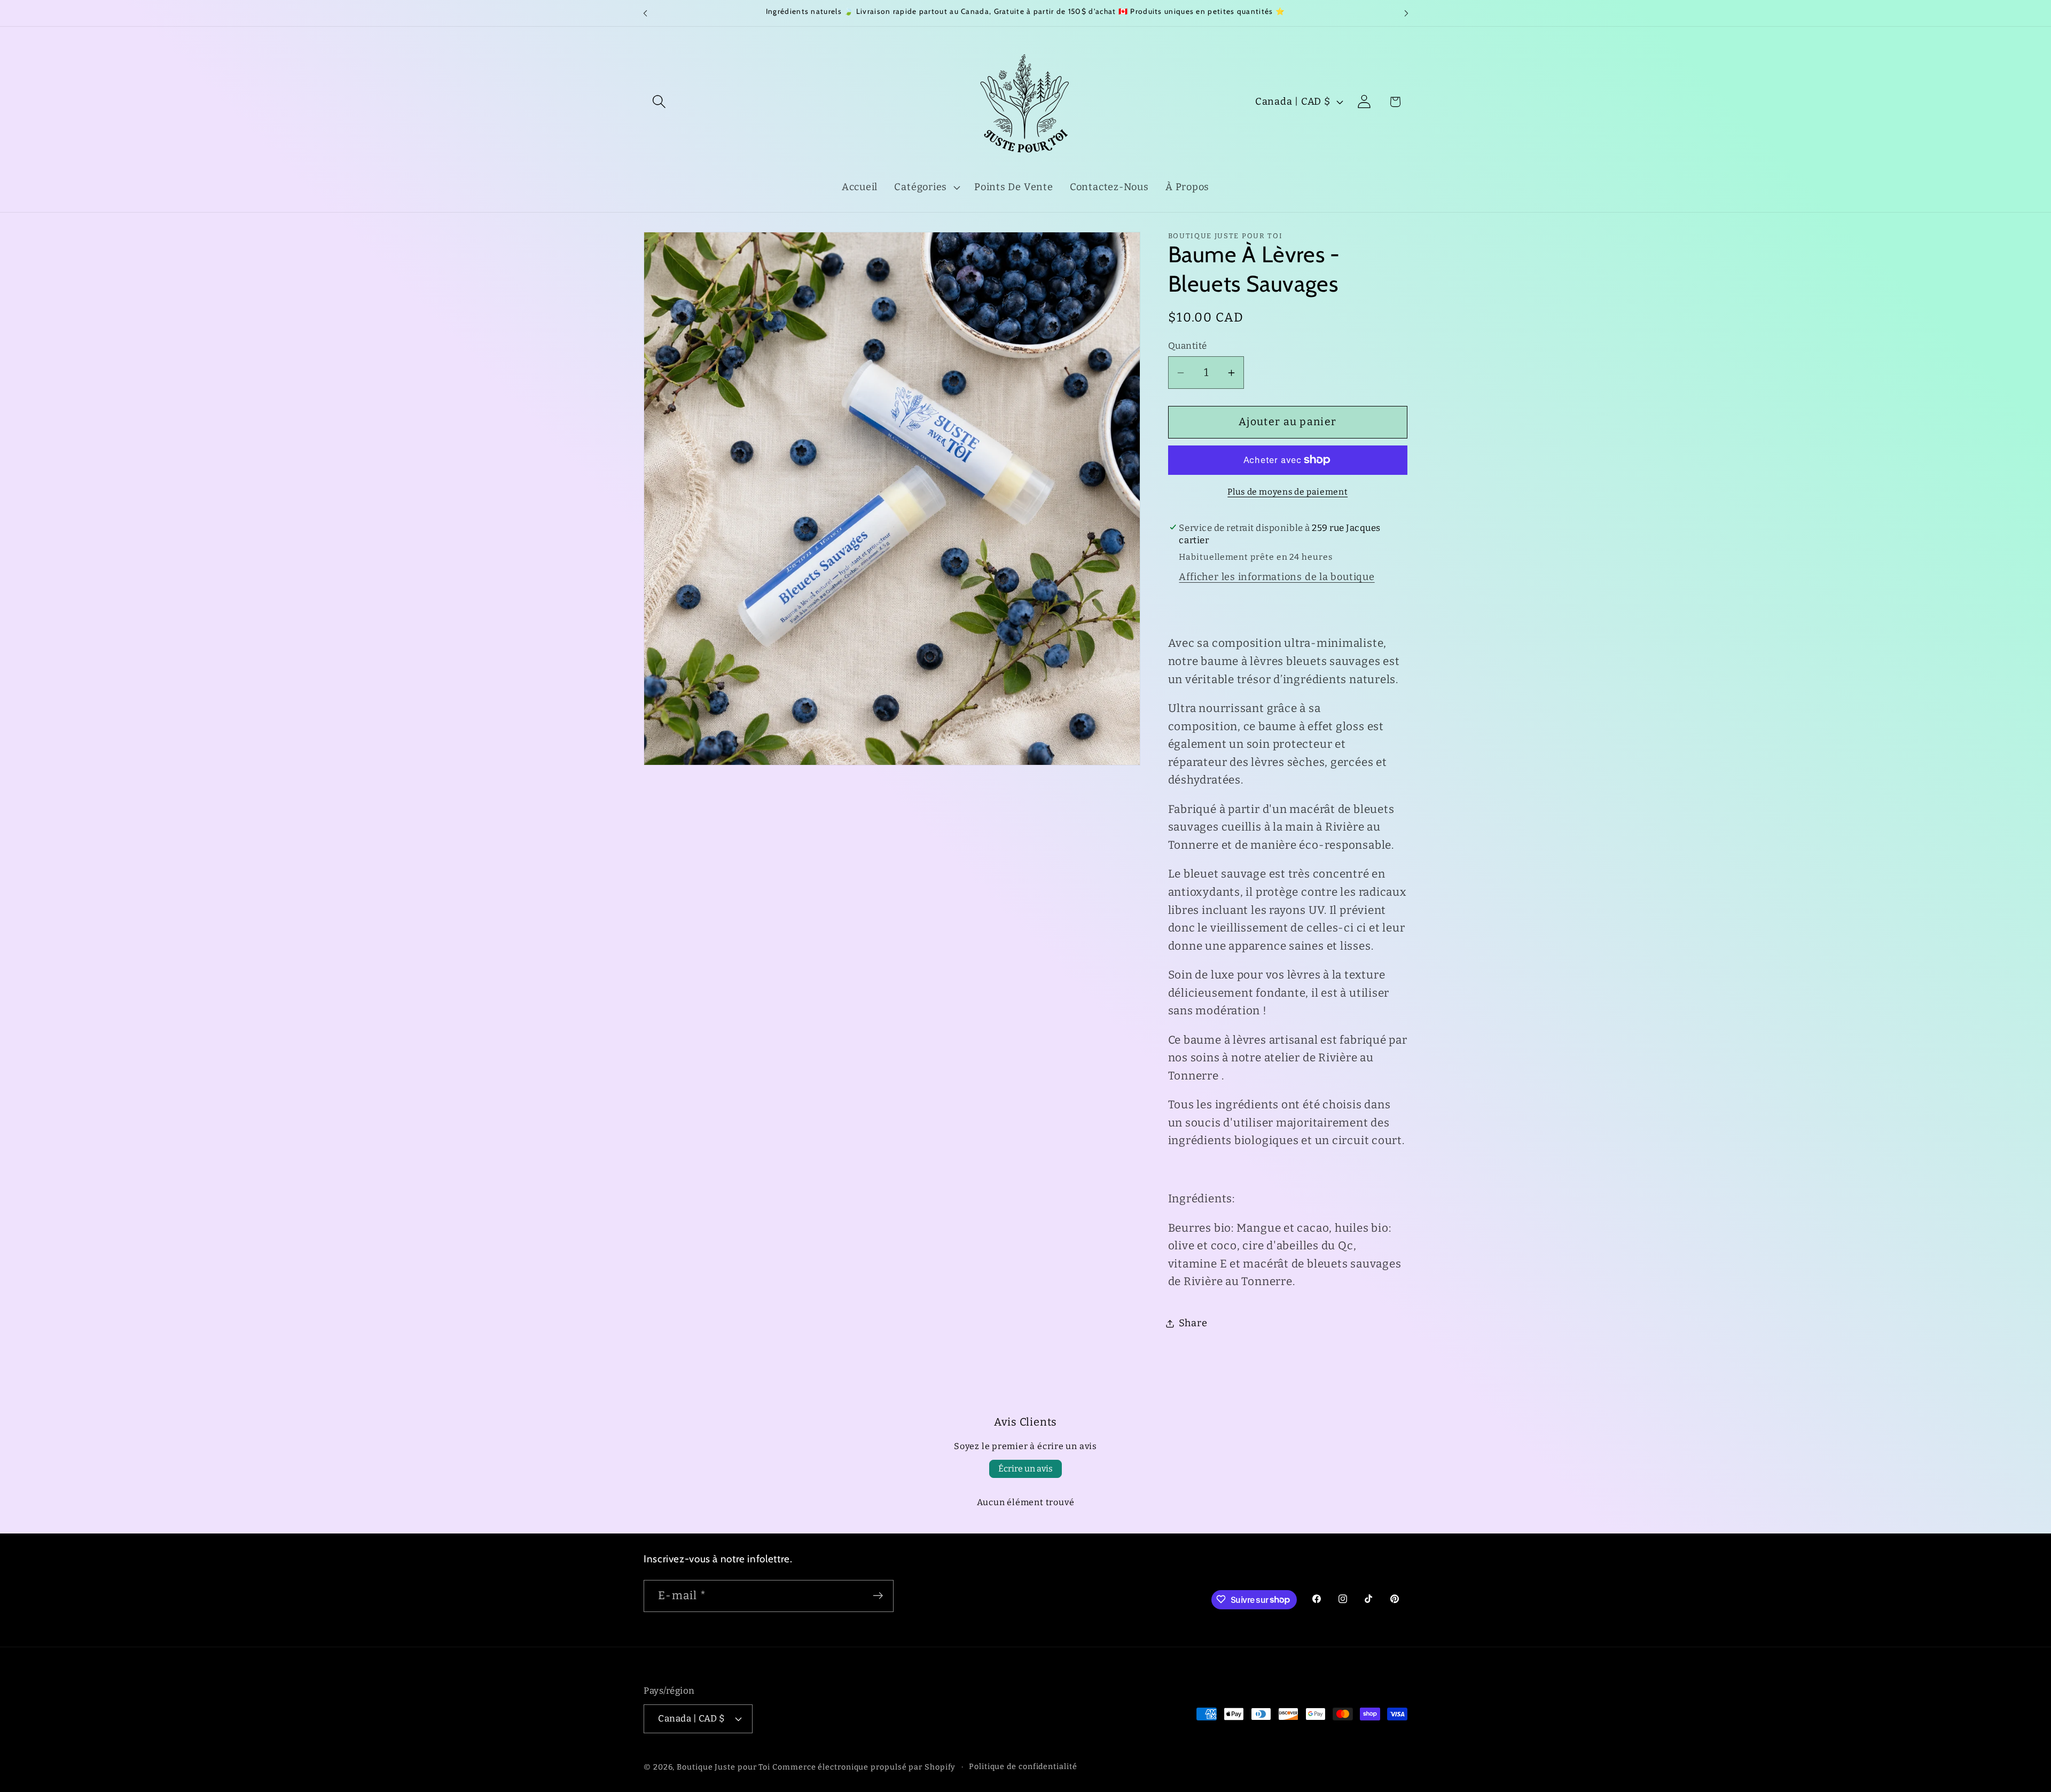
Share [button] (1193, 1323)
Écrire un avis (1025, 1469)
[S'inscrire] (878, 1596)
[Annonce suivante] (1406, 13)
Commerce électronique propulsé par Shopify (864, 1767)
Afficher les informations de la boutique (1277, 577)
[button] (659, 102)
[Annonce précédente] (645, 13)
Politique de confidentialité (1023, 1766)
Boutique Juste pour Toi (723, 1767)
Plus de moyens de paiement (1287, 492)
